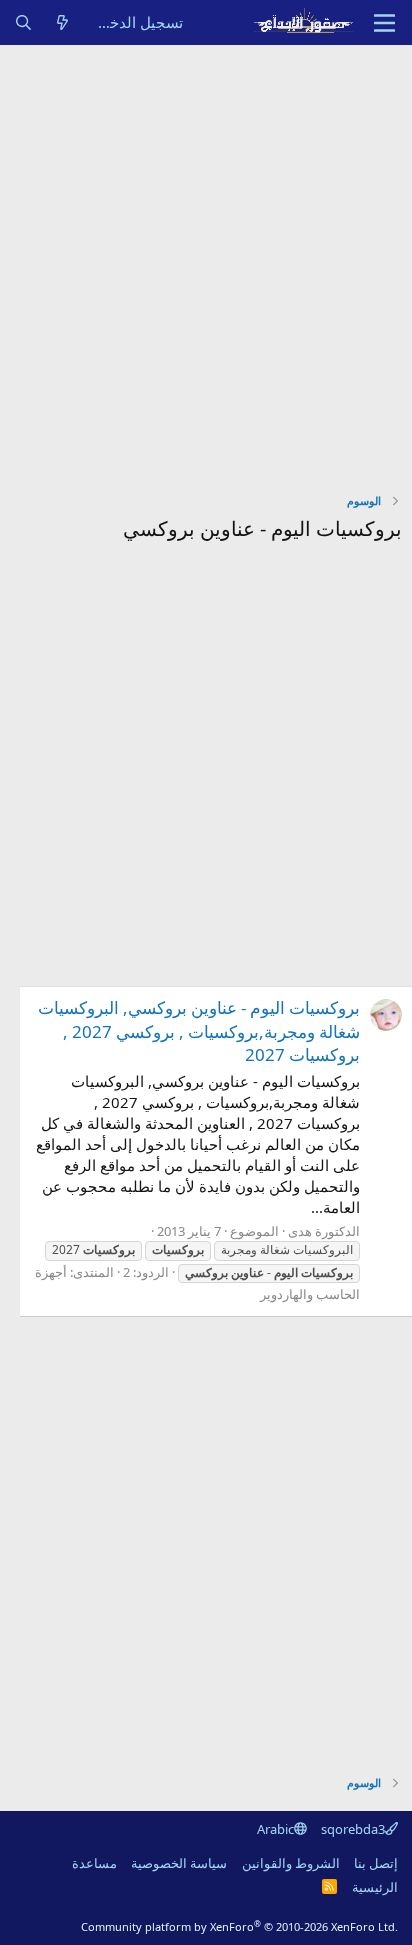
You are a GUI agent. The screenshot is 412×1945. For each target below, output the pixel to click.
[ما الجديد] (62, 22)
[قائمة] (384, 23)
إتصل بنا (376, 1863)
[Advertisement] (206, 261)
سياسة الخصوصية (179, 1863)
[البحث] (23, 22)
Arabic (275, 1829)
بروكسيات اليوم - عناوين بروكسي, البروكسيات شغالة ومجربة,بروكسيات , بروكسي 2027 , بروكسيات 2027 (199, 1031)
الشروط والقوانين (291, 1863)
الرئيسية (375, 1887)
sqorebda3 (353, 1829)
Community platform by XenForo (239, 1926)
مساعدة (94, 1863)
